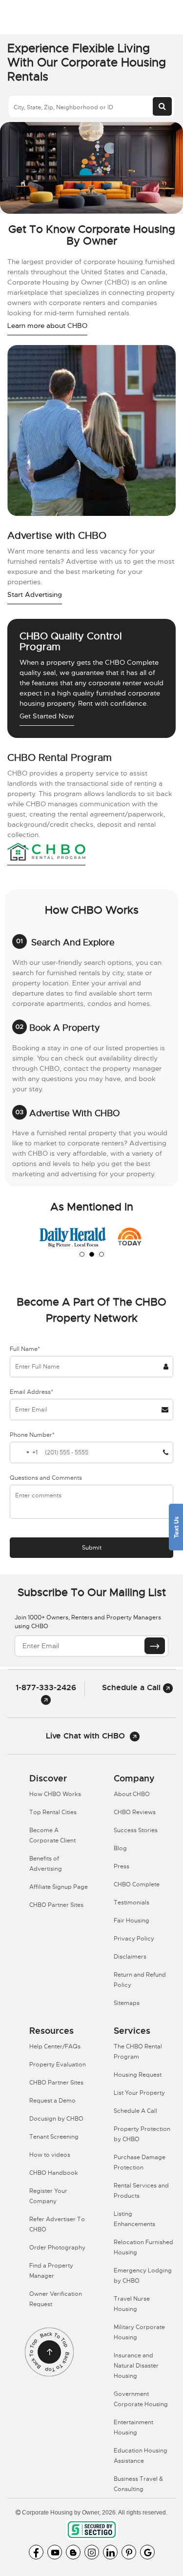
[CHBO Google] (147, 2552)
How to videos (50, 2155)
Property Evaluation (58, 2065)
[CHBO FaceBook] (36, 2552)
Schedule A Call (135, 2111)
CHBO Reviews (135, 1812)
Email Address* (31, 1392)
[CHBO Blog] (73, 2552)
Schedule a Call (132, 1687)
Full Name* (25, 1349)
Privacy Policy (134, 1939)
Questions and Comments (46, 1478)
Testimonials (132, 1902)
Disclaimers (130, 1957)
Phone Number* (32, 1435)
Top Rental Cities (53, 1812)
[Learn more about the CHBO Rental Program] (46, 853)
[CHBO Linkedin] (110, 2552)
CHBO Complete (137, 1884)
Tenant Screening (54, 2137)
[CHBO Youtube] (55, 2552)
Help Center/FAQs (55, 2046)
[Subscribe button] (155, 1646)
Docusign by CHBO (56, 2119)
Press (122, 1866)
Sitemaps (127, 2003)
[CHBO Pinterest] (129, 2552)
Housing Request (138, 2075)
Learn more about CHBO (47, 326)
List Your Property (139, 2093)
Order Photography (57, 2248)
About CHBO (132, 1794)
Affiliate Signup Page (59, 1887)
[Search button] (162, 106)
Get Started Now (47, 716)
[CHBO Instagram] (92, 2552)
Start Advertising (35, 594)
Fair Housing (132, 1921)
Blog (120, 1848)
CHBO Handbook (54, 2173)
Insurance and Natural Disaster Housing (136, 2366)
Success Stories (136, 1830)
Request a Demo (52, 2101)
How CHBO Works (55, 1794)
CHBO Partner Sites (56, 1905)
